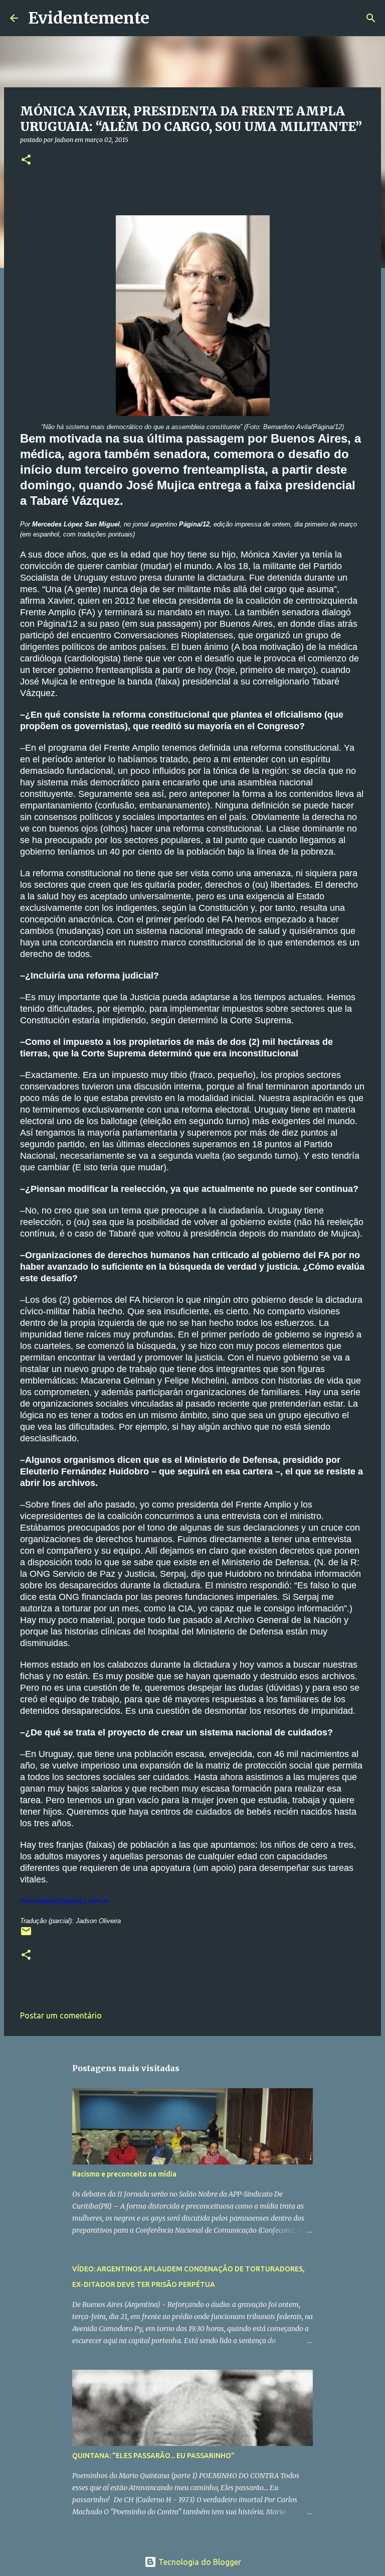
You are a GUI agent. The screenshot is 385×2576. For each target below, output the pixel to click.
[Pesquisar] (163, 18)
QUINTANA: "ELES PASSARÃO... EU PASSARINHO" (153, 2456)
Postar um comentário (61, 2015)
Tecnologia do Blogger (199, 2562)
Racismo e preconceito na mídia (124, 2174)
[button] (26, 160)
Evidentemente (89, 18)
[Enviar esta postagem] (26, 1935)
